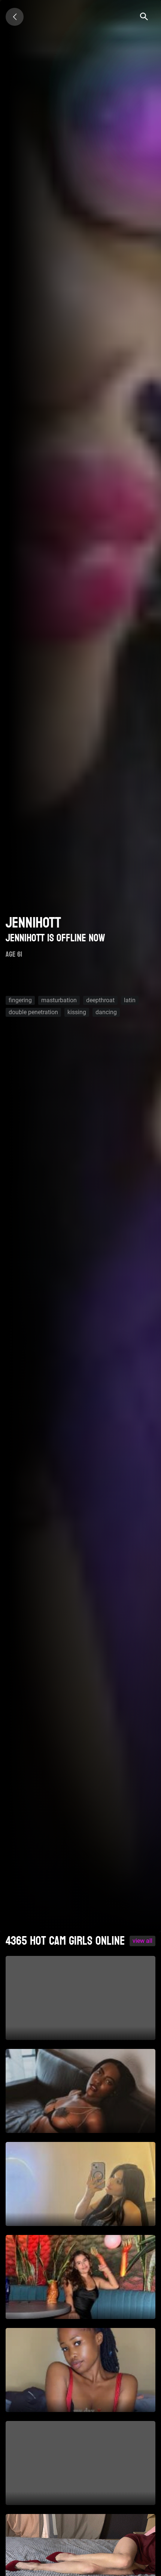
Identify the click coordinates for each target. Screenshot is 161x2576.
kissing (77, 1012)
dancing (106, 1012)
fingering (20, 1000)
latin (130, 1000)
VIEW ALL (142, 1941)
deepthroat (100, 1000)
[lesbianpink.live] (15, 17)
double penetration (33, 1012)
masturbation (59, 1000)
